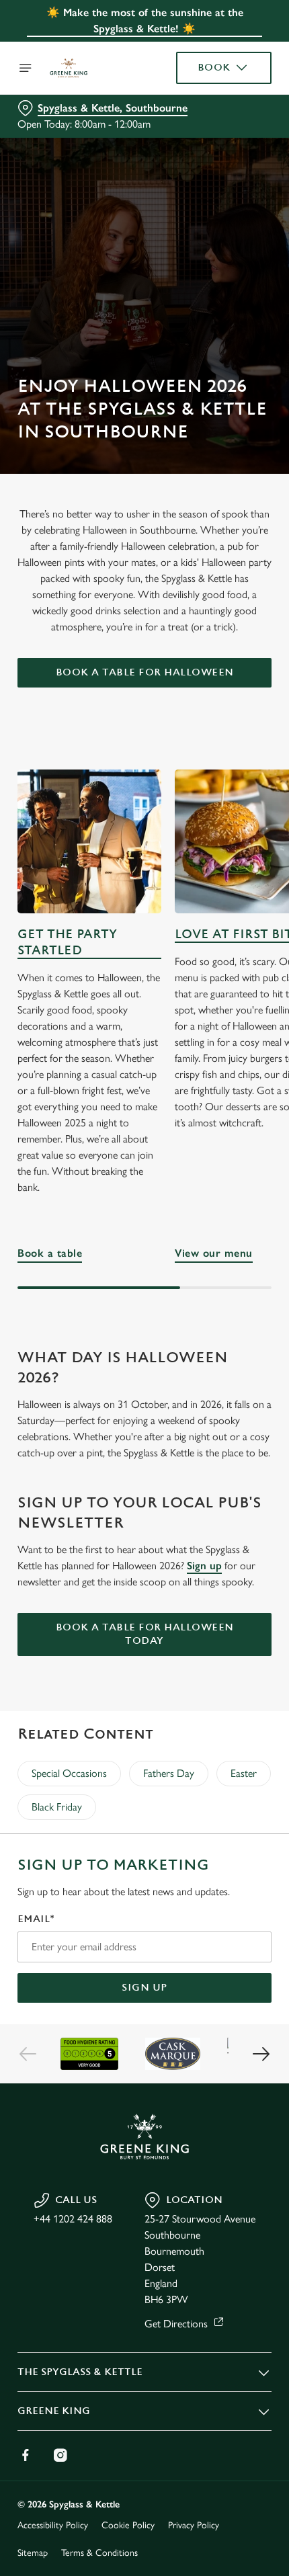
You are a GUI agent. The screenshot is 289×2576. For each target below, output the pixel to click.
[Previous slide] (28, 2054)
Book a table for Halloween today (145, 1634)
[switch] (254, 1303)
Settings (228, 1441)
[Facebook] (26, 2455)
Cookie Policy (128, 2525)
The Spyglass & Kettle (80, 2372)
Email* (36, 1919)
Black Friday (57, 1807)
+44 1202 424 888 (73, 2219)
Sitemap (33, 2553)
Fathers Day (169, 1773)
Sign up (204, 1566)
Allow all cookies (144, 1484)
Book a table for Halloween (145, 672)
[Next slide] (261, 2054)
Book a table (89, 841)
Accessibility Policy (53, 2525)
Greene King (54, 2411)
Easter (244, 1773)
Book (214, 68)
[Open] (26, 68)
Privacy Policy (194, 2525)
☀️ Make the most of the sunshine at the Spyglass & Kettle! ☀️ (145, 20)
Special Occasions (69, 1773)
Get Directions (176, 2324)
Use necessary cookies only (144, 1528)
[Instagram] (60, 2455)
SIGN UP (144, 1988)
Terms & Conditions (99, 2553)
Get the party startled (67, 943)
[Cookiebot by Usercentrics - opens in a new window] (215, 1036)
